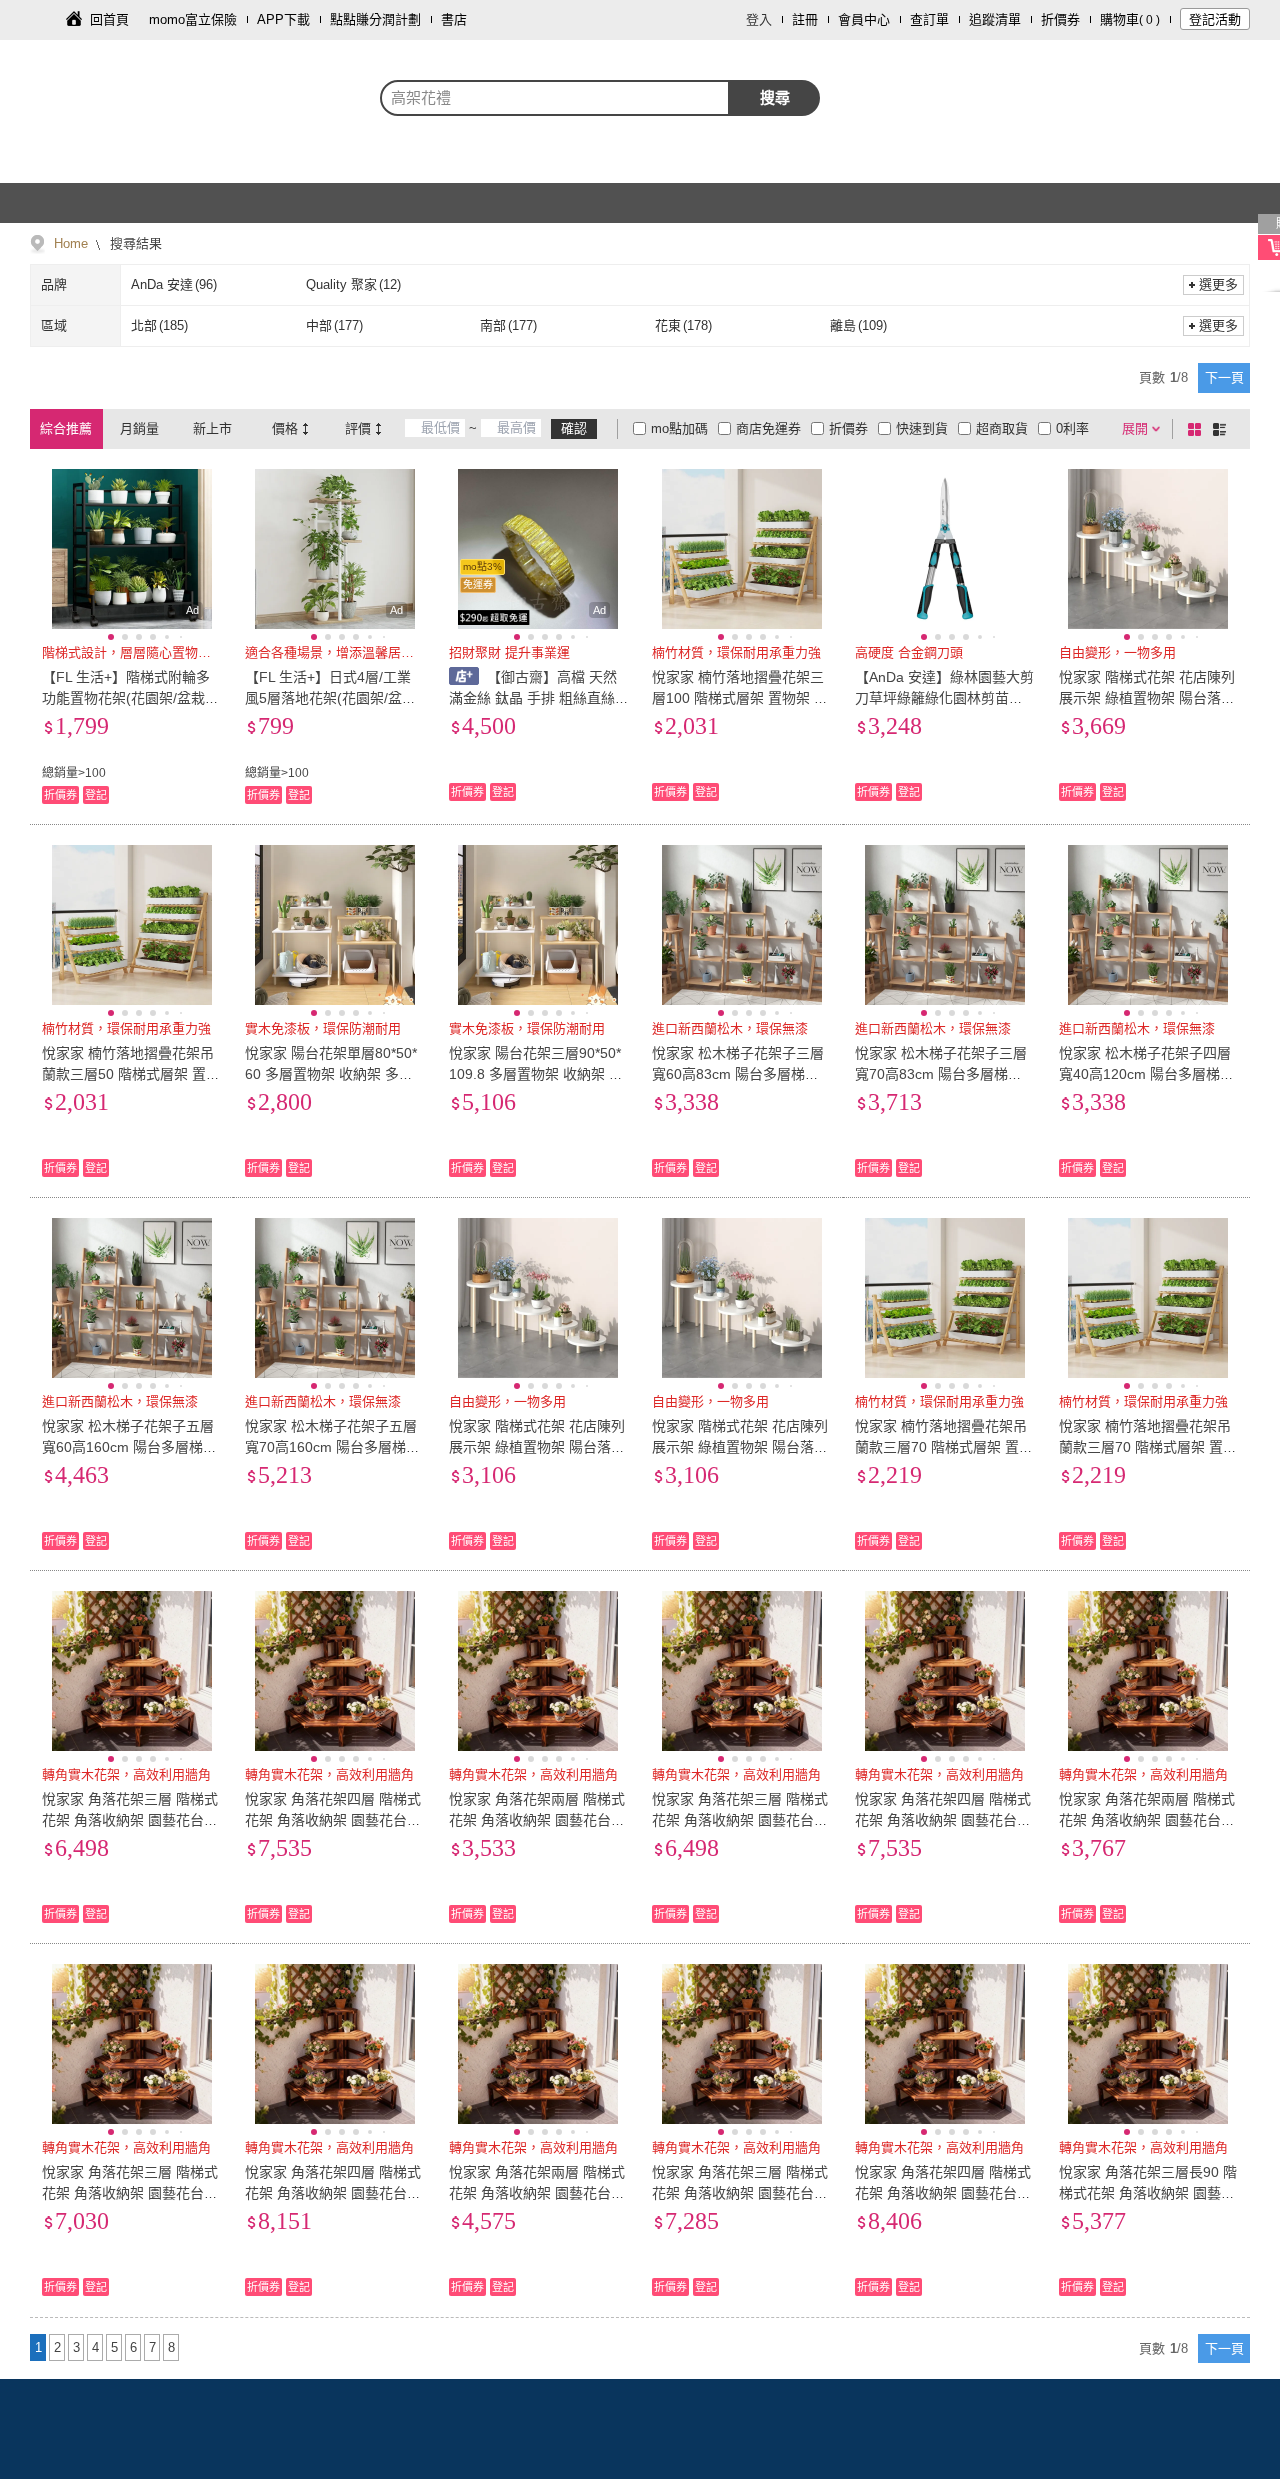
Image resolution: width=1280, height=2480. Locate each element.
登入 (759, 19)
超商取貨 (1002, 428)
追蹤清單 (995, 19)
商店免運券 (768, 428)
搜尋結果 (134, 243)
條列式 (1223, 429)
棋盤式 (1198, 429)
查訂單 (929, 19)
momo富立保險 (193, 19)
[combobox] (555, 98)
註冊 (805, 19)
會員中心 (864, 19)
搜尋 (775, 97)
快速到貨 (922, 428)
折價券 (1060, 19)
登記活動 (1215, 19)
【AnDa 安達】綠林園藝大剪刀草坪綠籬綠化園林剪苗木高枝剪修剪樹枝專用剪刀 (944, 698)
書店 (454, 19)
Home (71, 243)
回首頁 (109, 19)
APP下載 (283, 19)
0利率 (1072, 428)
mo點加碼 (679, 428)
